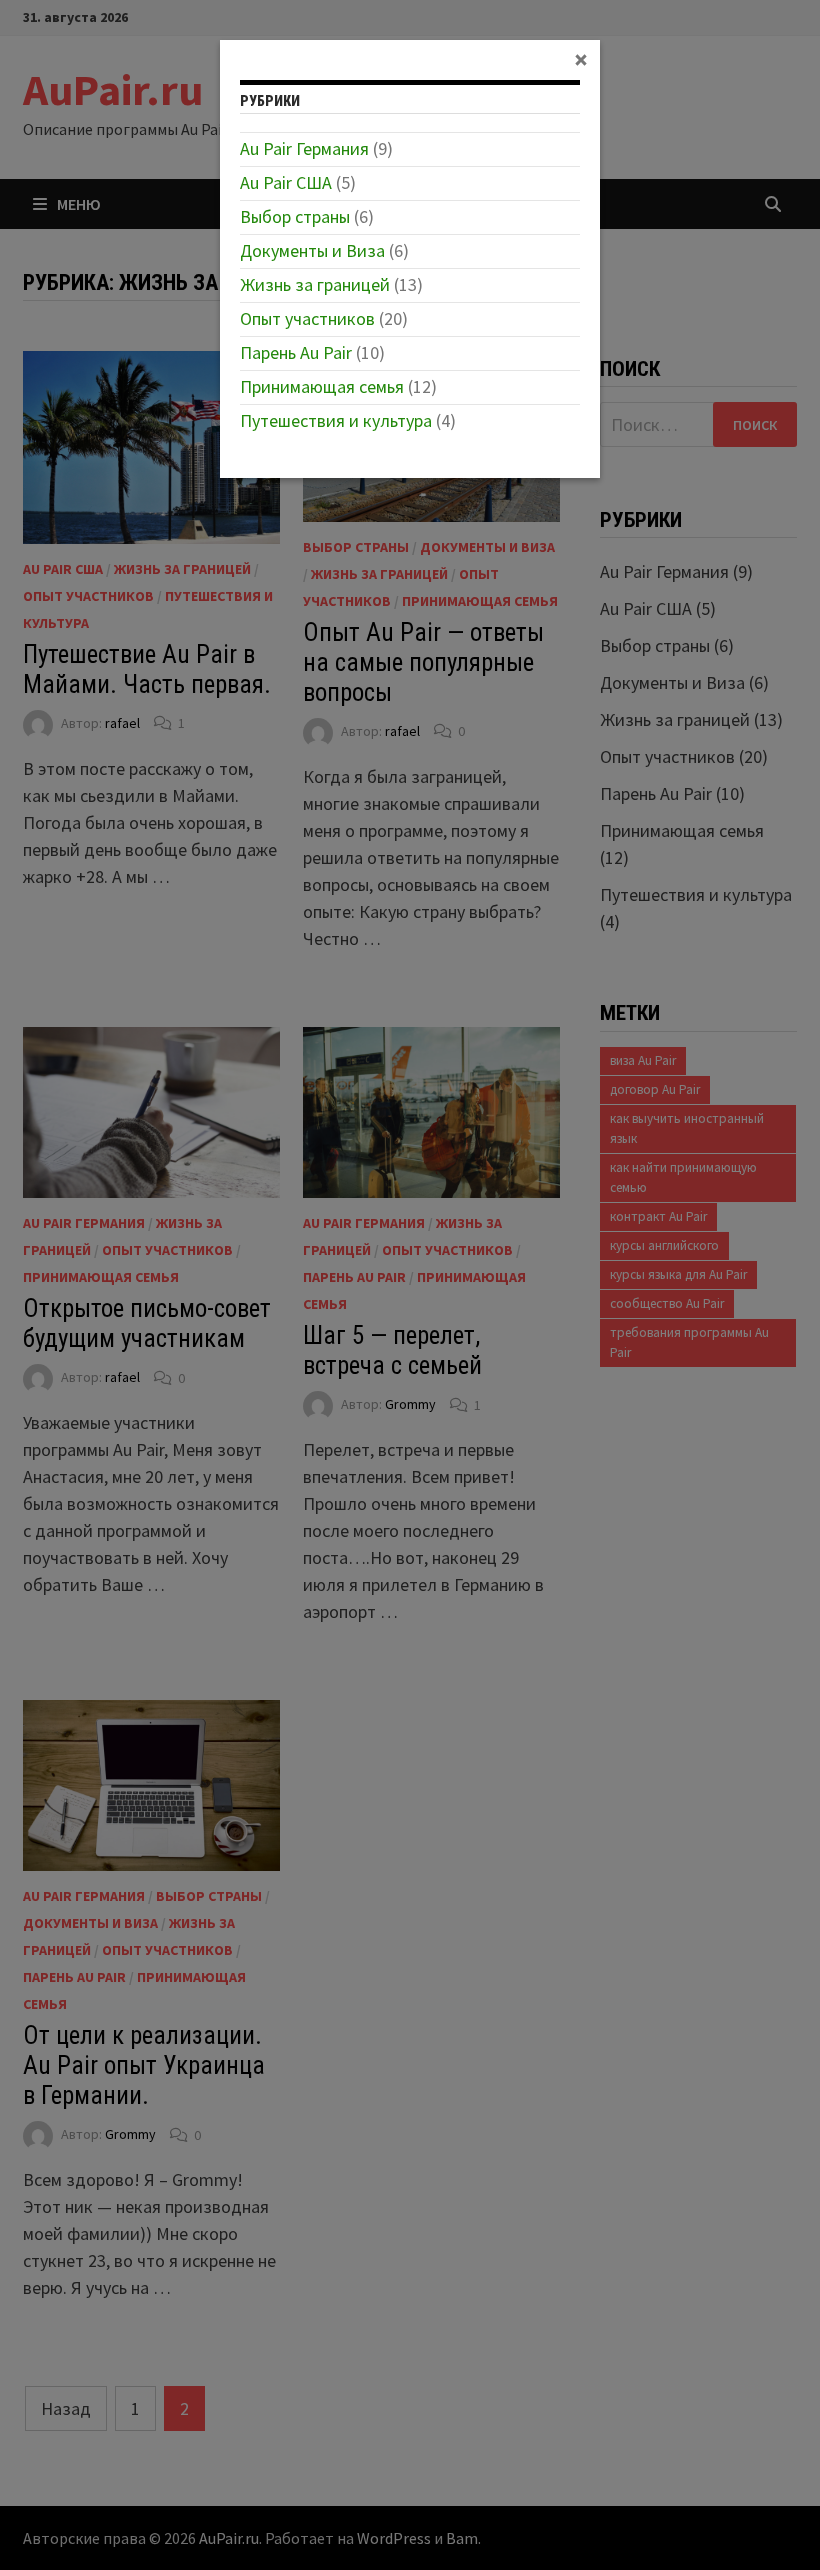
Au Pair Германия (304, 148)
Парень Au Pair (296, 352)
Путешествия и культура (336, 420)
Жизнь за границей (315, 284)
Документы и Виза (312, 250)
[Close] (581, 59)
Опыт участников (307, 318)
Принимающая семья (322, 386)
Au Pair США (286, 182)
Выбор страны (295, 216)
